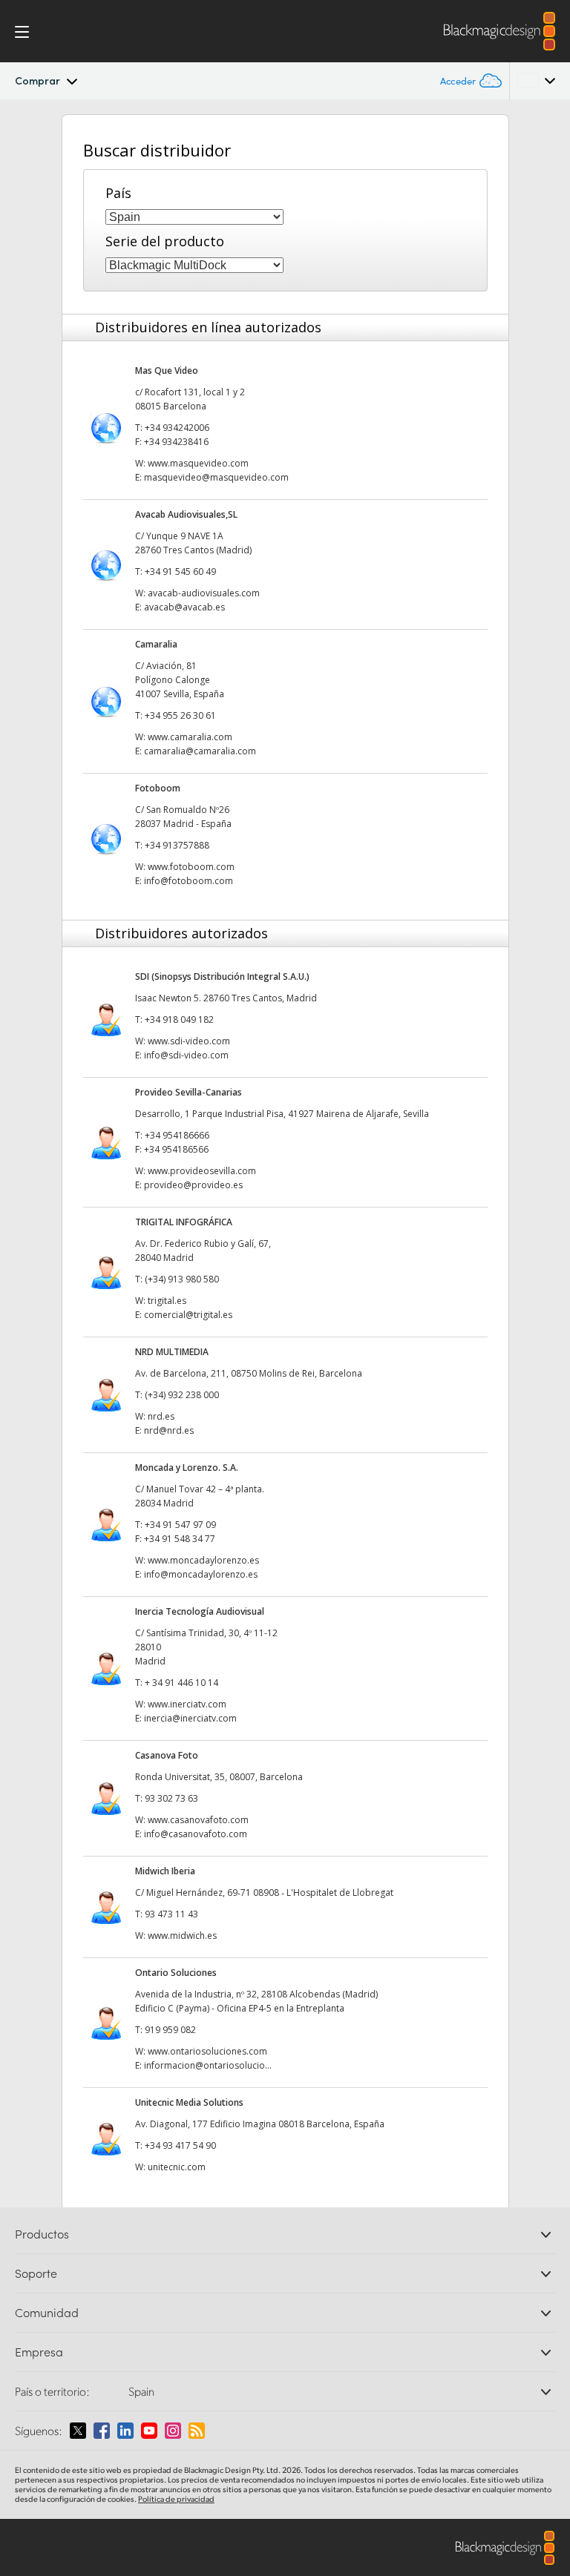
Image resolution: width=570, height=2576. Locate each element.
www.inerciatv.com (187, 1704)
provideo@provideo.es (193, 1185)
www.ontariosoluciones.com (207, 2051)
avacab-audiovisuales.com (204, 593)
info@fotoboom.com (189, 881)
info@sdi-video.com (186, 1055)
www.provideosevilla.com (202, 1171)
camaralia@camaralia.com (200, 751)
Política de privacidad (176, 2499)
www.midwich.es (182, 1936)
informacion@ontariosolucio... (208, 2065)
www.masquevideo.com (198, 463)
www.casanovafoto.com (198, 1820)
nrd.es (161, 1416)
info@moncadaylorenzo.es (201, 1574)
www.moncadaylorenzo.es (203, 1560)
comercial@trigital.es (188, 1315)
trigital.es (167, 1301)
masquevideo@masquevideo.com (216, 477)
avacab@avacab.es (184, 607)
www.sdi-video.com (189, 1041)
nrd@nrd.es (169, 1430)
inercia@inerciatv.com (190, 1718)
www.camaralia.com (190, 737)
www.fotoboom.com (191, 867)
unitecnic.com (177, 2167)
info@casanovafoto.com (196, 1834)
